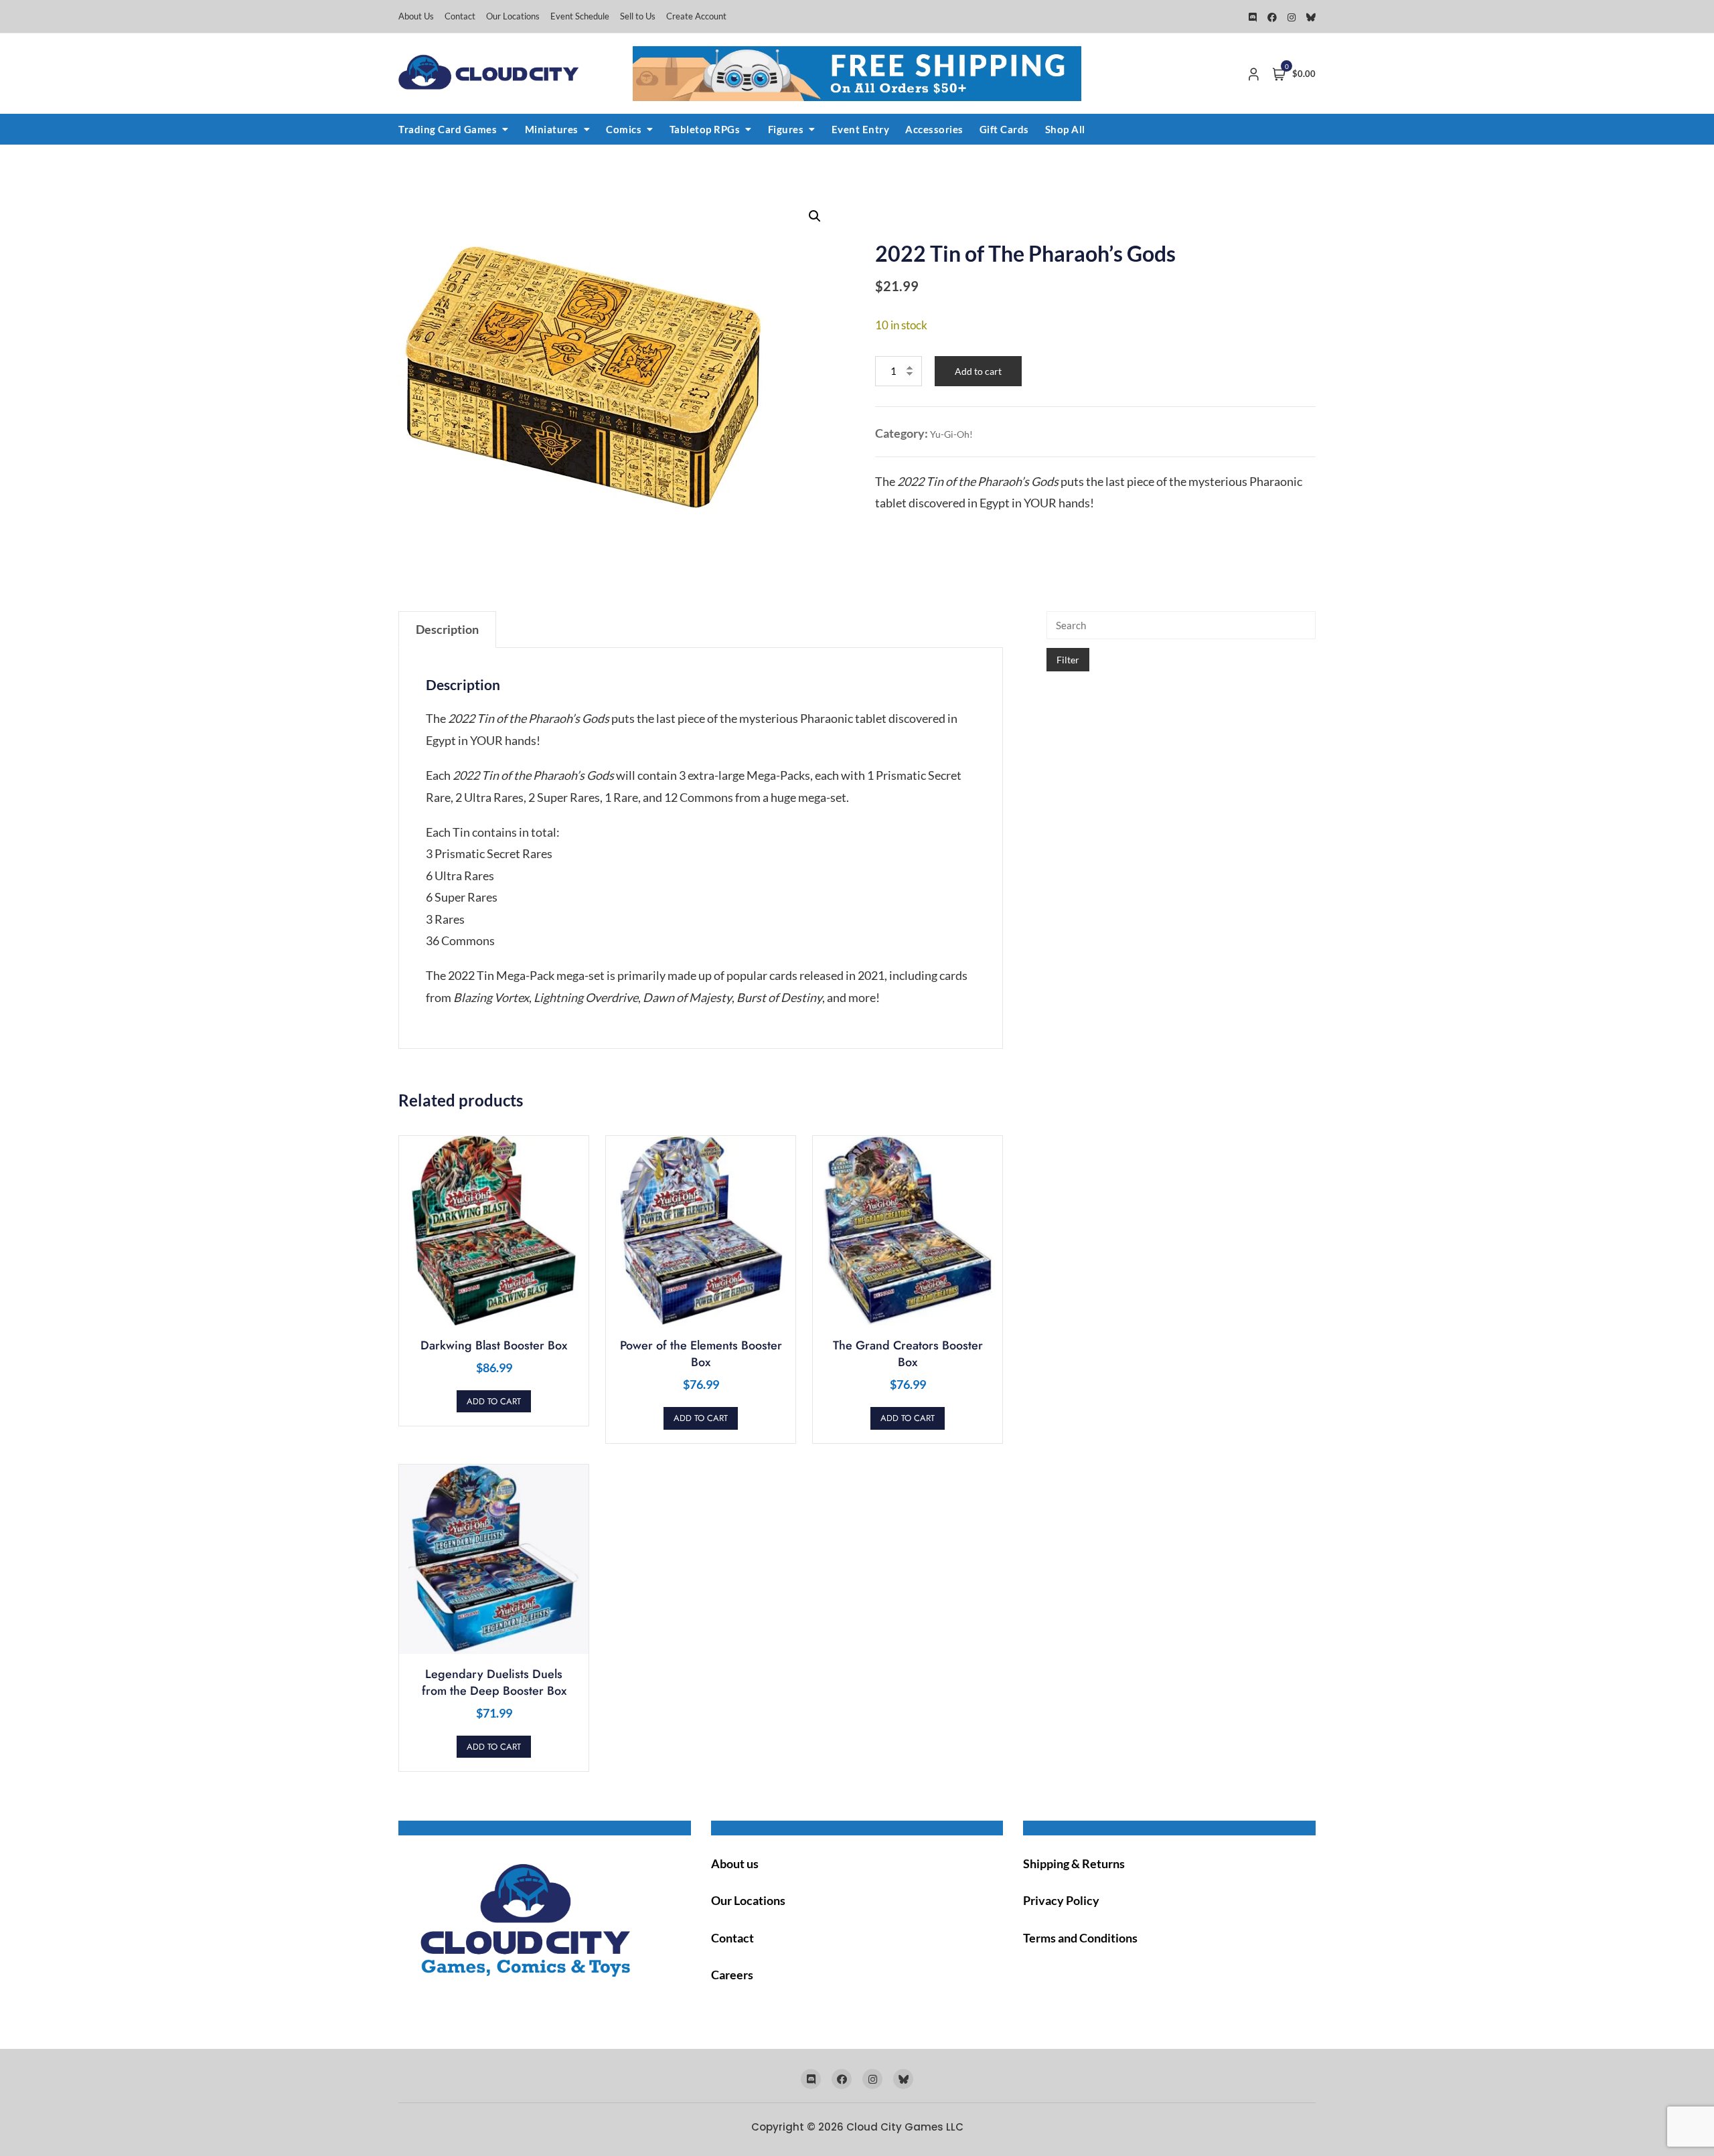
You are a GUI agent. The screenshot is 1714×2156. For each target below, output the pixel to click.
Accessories (934, 129)
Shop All (1065, 129)
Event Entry (861, 129)
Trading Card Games (448, 129)
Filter (1068, 660)
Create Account (696, 16)
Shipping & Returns (1074, 1863)
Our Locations (513, 16)
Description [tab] (447, 629)
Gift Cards (1004, 129)
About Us (416, 16)
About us (735, 1863)
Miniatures (552, 129)
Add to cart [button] (494, 1401)
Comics (624, 129)
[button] (815, 216)
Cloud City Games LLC (905, 2127)
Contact (460, 16)
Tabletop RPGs (705, 129)
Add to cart (978, 371)
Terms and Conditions (1080, 1938)
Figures (786, 129)
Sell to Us (638, 16)
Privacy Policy (1061, 1900)
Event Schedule (580, 16)
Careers (732, 1975)
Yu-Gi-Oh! (951, 434)
